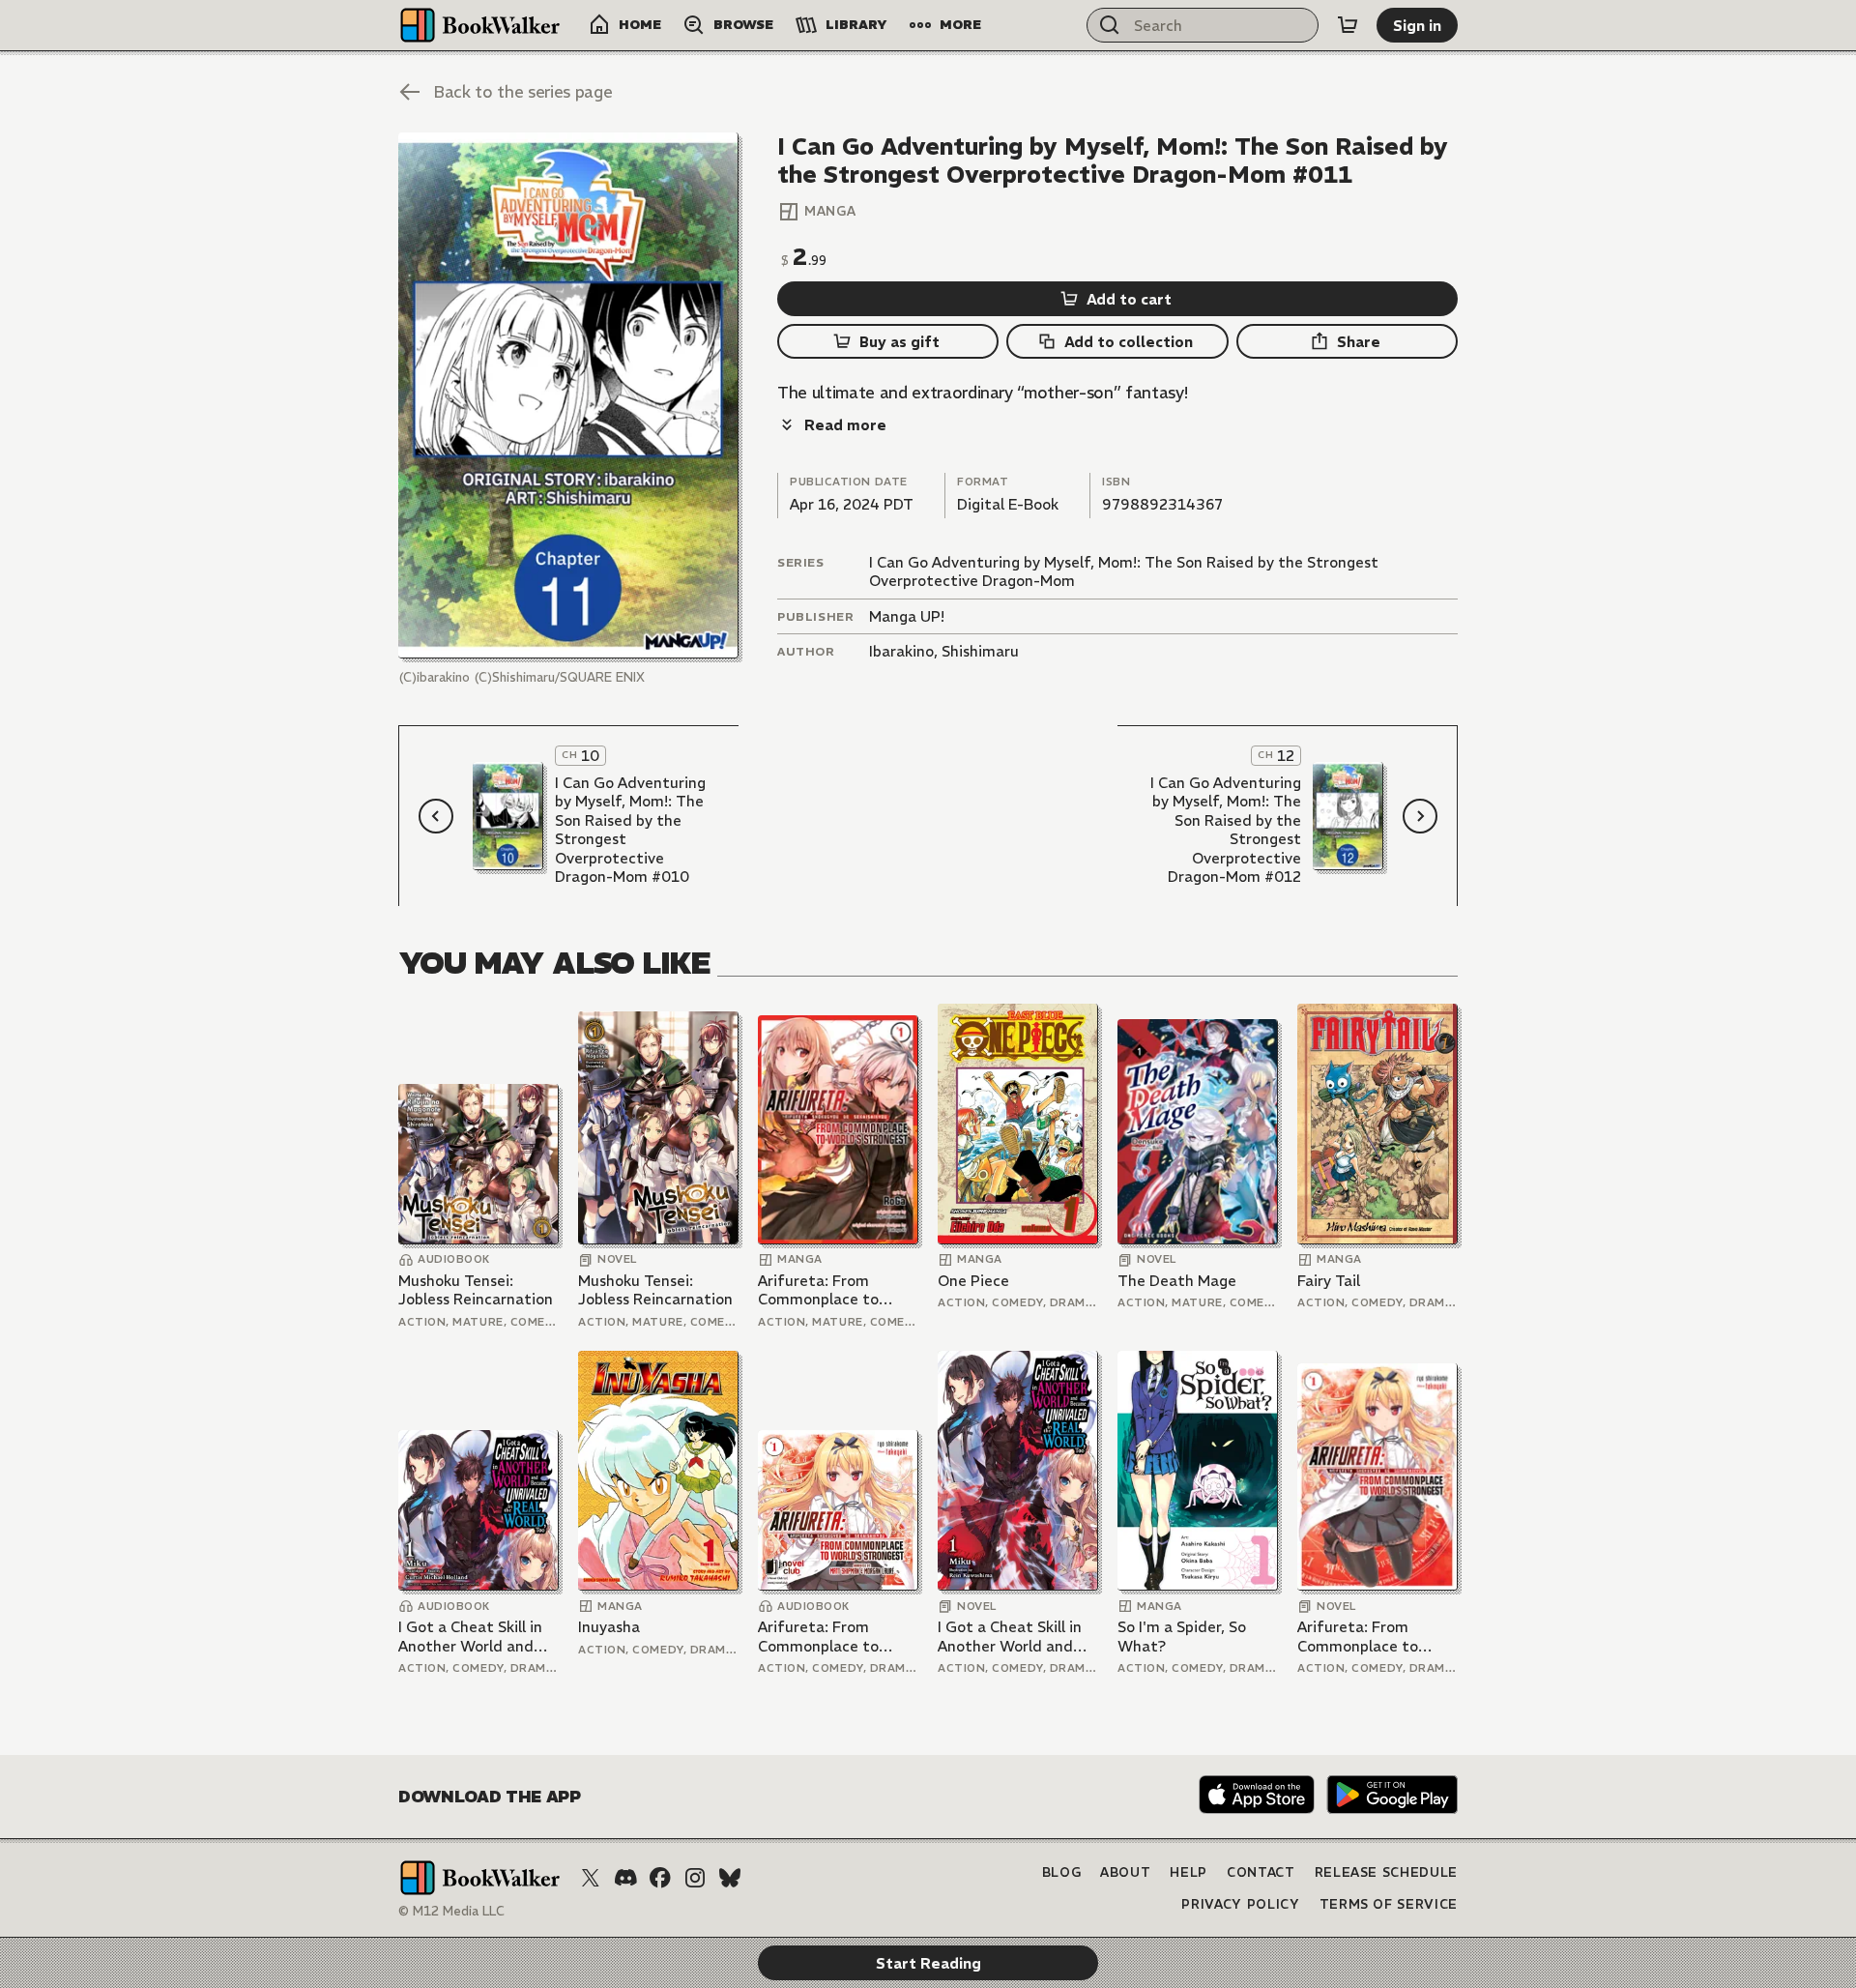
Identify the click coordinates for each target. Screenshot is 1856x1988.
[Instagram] (695, 1878)
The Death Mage (1177, 1281)
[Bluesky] (730, 1878)
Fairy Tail (1329, 1281)
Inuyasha (609, 1627)
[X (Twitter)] (591, 1878)
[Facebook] (660, 1878)
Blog (1062, 1872)
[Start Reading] (568, 395)
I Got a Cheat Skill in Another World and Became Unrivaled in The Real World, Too (471, 1637)
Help (1189, 1872)
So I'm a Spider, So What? (1182, 1637)
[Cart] (1348, 25)
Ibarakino (901, 651)
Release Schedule (1386, 1872)
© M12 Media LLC (451, 1911)
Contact (1261, 1872)
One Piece (973, 1281)
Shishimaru (980, 651)
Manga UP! (907, 616)
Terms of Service (1389, 1904)
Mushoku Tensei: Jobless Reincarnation (476, 1290)
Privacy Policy (1240, 1904)
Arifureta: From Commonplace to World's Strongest (822, 1290)
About (1125, 1872)
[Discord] (625, 1878)
